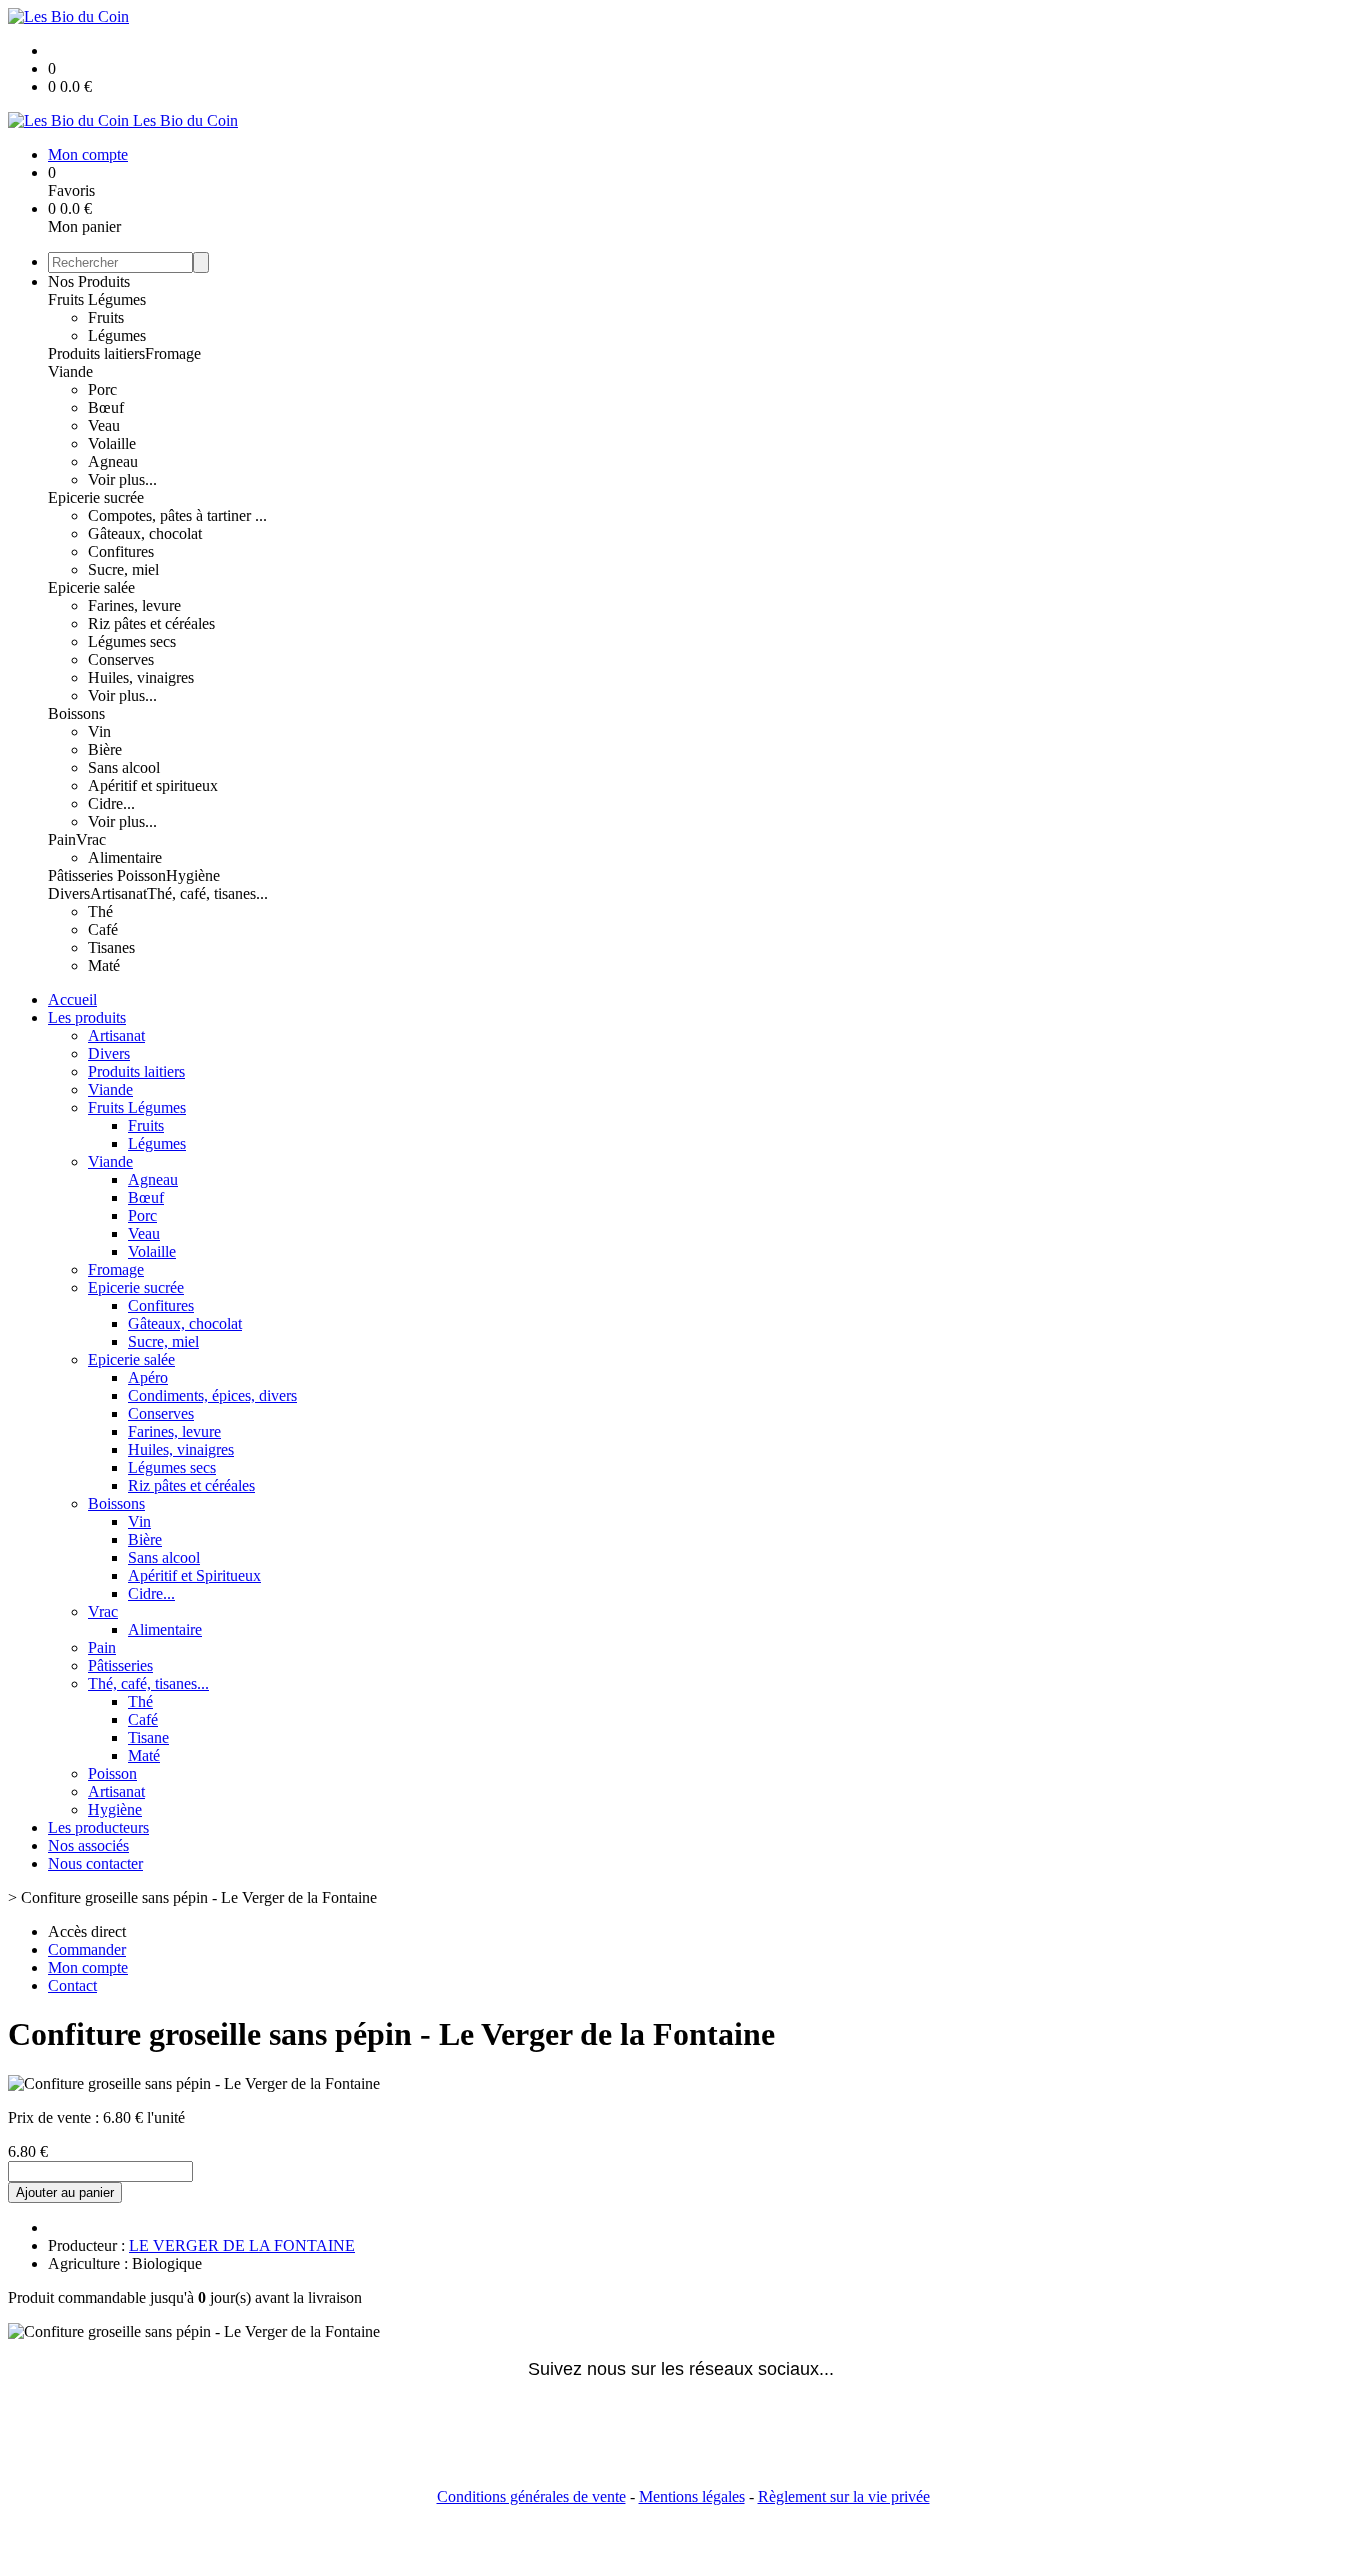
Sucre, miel (123, 569)
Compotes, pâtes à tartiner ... (177, 515)
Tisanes (111, 947)
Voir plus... (122, 479)
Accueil (72, 999)
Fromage (173, 353)
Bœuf (106, 407)
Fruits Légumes (97, 299)
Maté (104, 965)
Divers (69, 893)
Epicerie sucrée (96, 497)
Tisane (148, 1737)
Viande (70, 371)
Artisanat (118, 893)
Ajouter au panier (65, 2192)
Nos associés (88, 1845)
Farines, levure (134, 605)
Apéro (148, 1377)
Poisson (141, 875)
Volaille (112, 443)
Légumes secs (132, 641)
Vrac (91, 839)
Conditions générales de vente (531, 2496)
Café (103, 929)
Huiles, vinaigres (141, 677)
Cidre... (111, 803)
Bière (105, 749)
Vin (99, 731)
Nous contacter (95, 1863)
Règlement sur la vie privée (844, 2496)
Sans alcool (124, 767)
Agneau (113, 461)
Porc (102, 389)
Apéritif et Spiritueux (194, 1575)
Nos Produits (89, 281)
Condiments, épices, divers (212, 1395)
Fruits (106, 317)
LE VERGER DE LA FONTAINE (242, 2245)
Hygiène (193, 875)
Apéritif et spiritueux (153, 785)
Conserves (121, 659)
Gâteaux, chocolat (145, 533)
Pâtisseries (82, 875)
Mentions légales (692, 2496)
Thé (100, 911)
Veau (104, 425)
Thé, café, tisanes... (207, 893)
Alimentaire (125, 857)
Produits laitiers (96, 353)
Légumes (117, 335)
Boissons (76, 713)
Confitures (121, 551)
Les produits (87, 1017)
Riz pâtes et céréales (151, 623)
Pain (62, 839)
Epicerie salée (91, 587)
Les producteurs (98, 1827)
